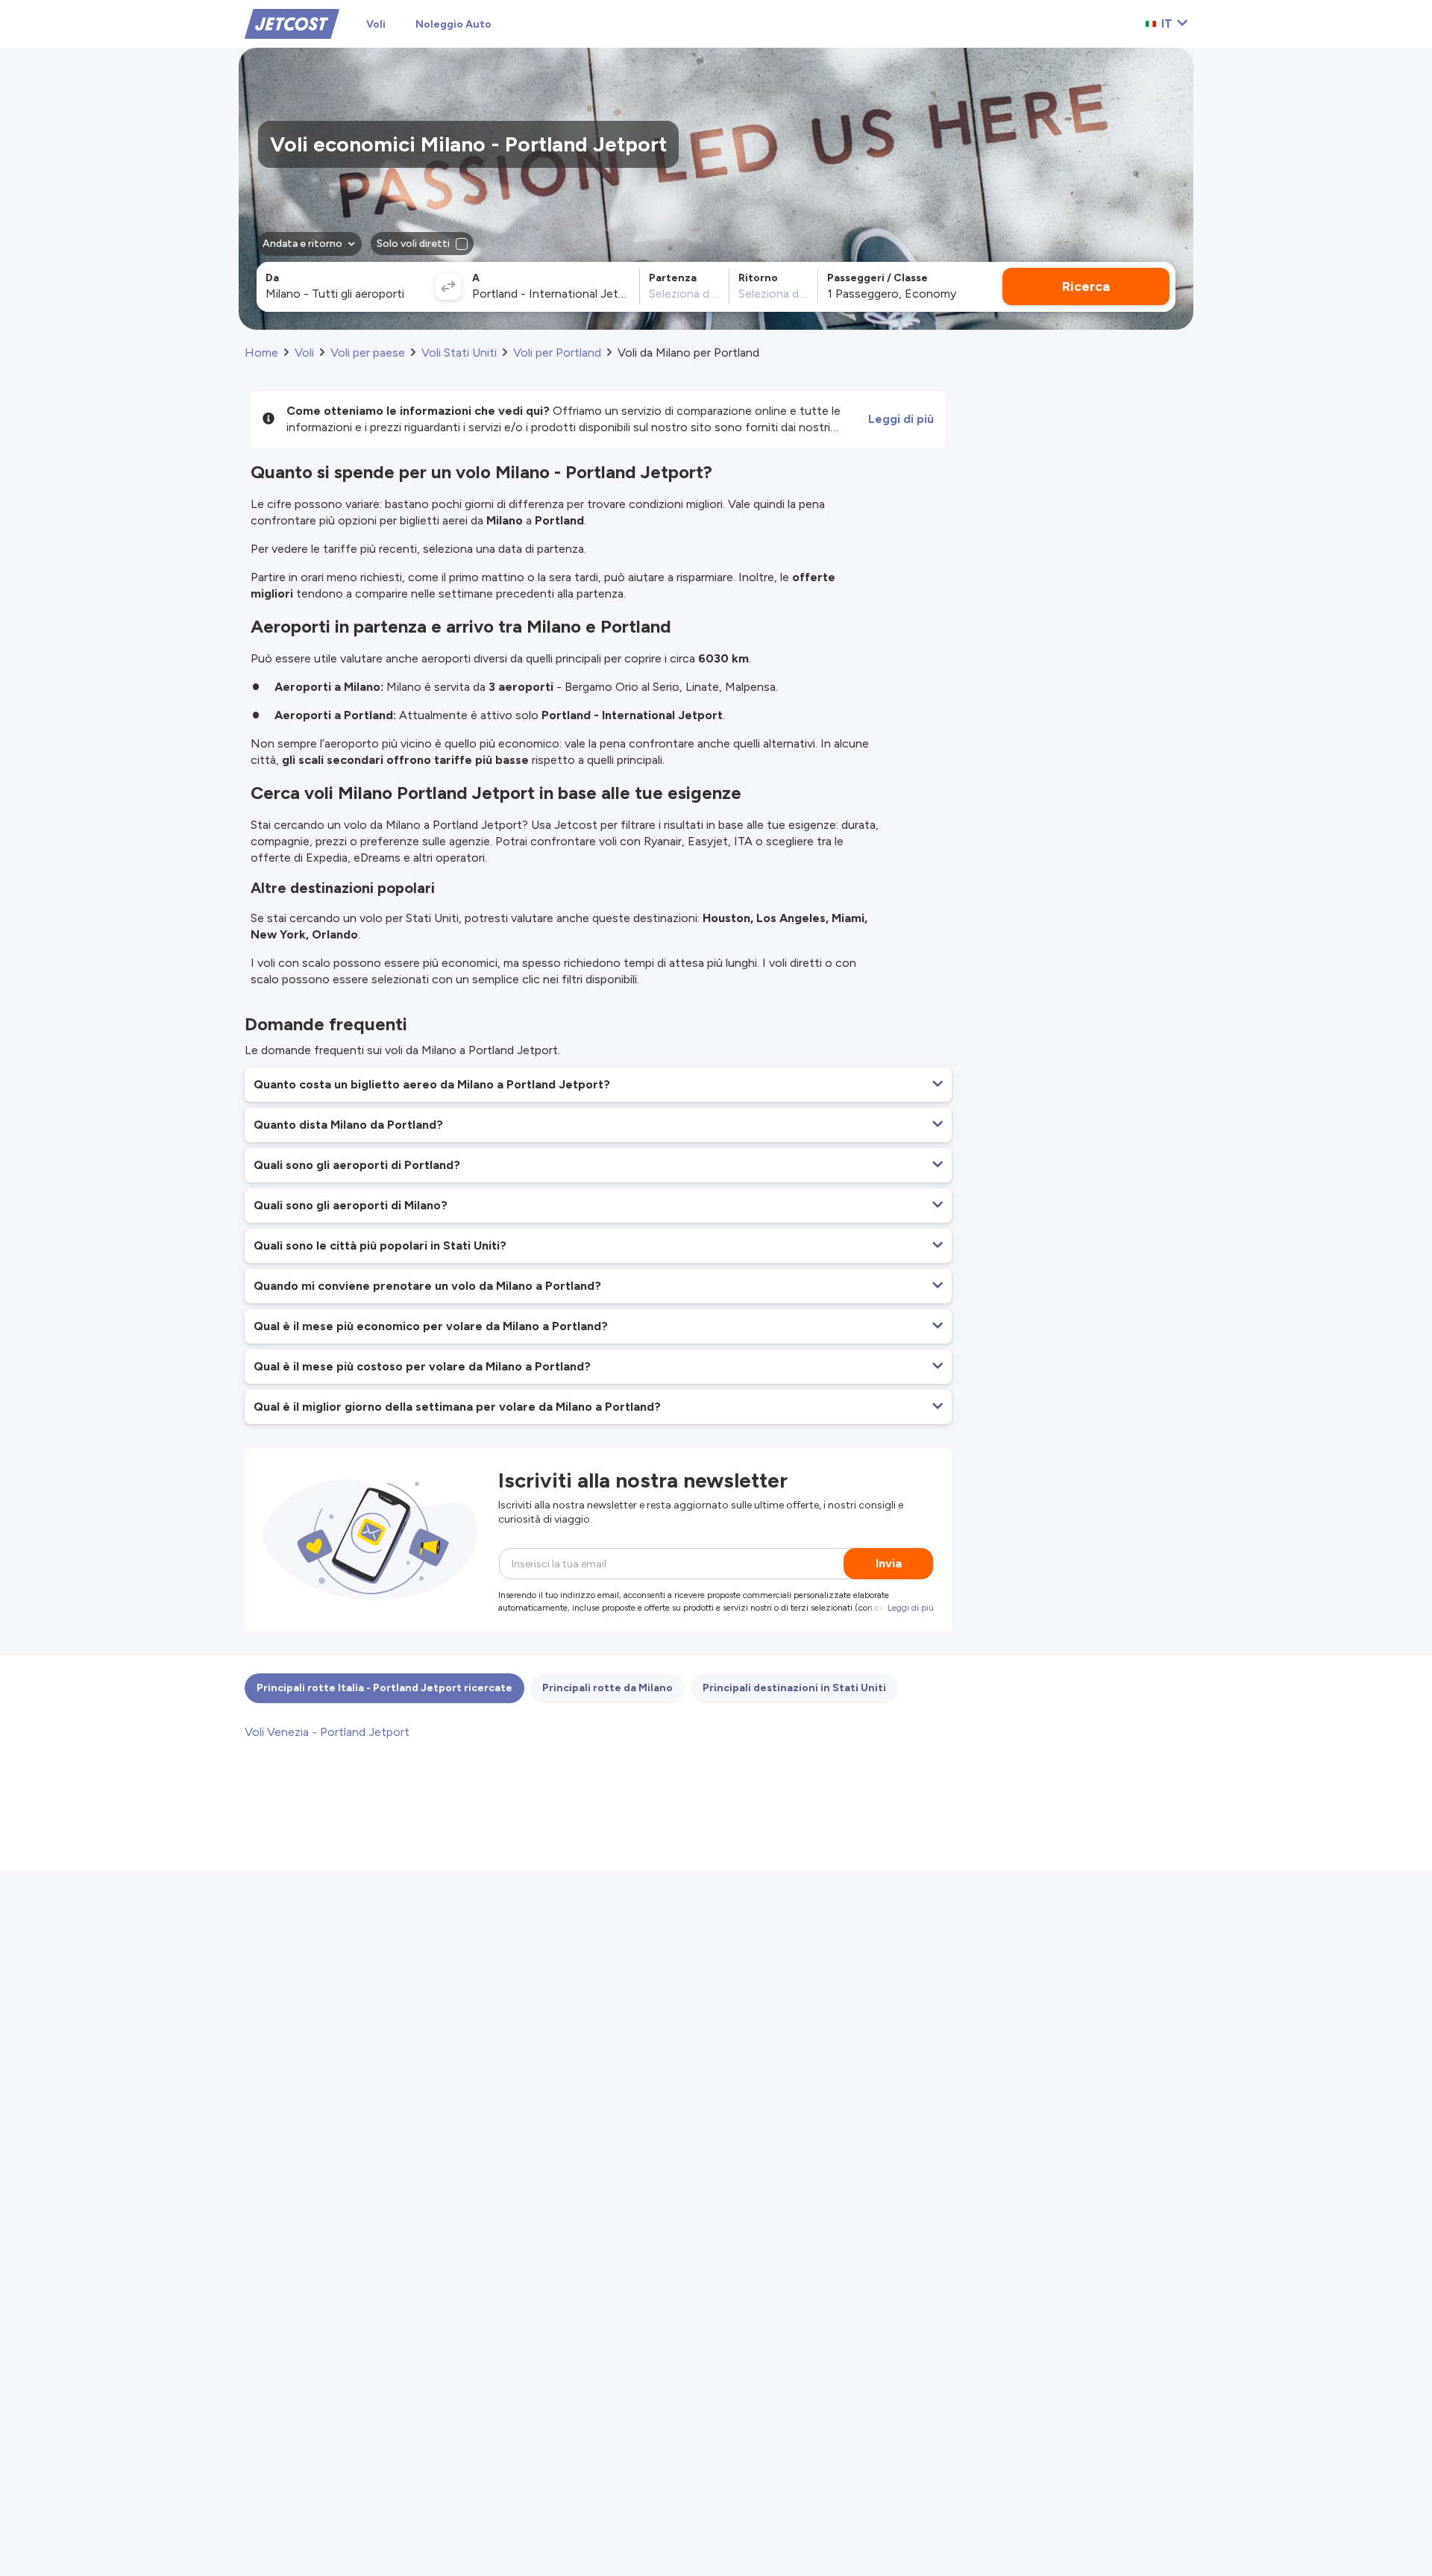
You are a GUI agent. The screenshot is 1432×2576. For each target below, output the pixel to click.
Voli (376, 24)
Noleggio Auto (453, 24)
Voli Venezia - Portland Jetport (327, 1732)
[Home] (292, 23)
